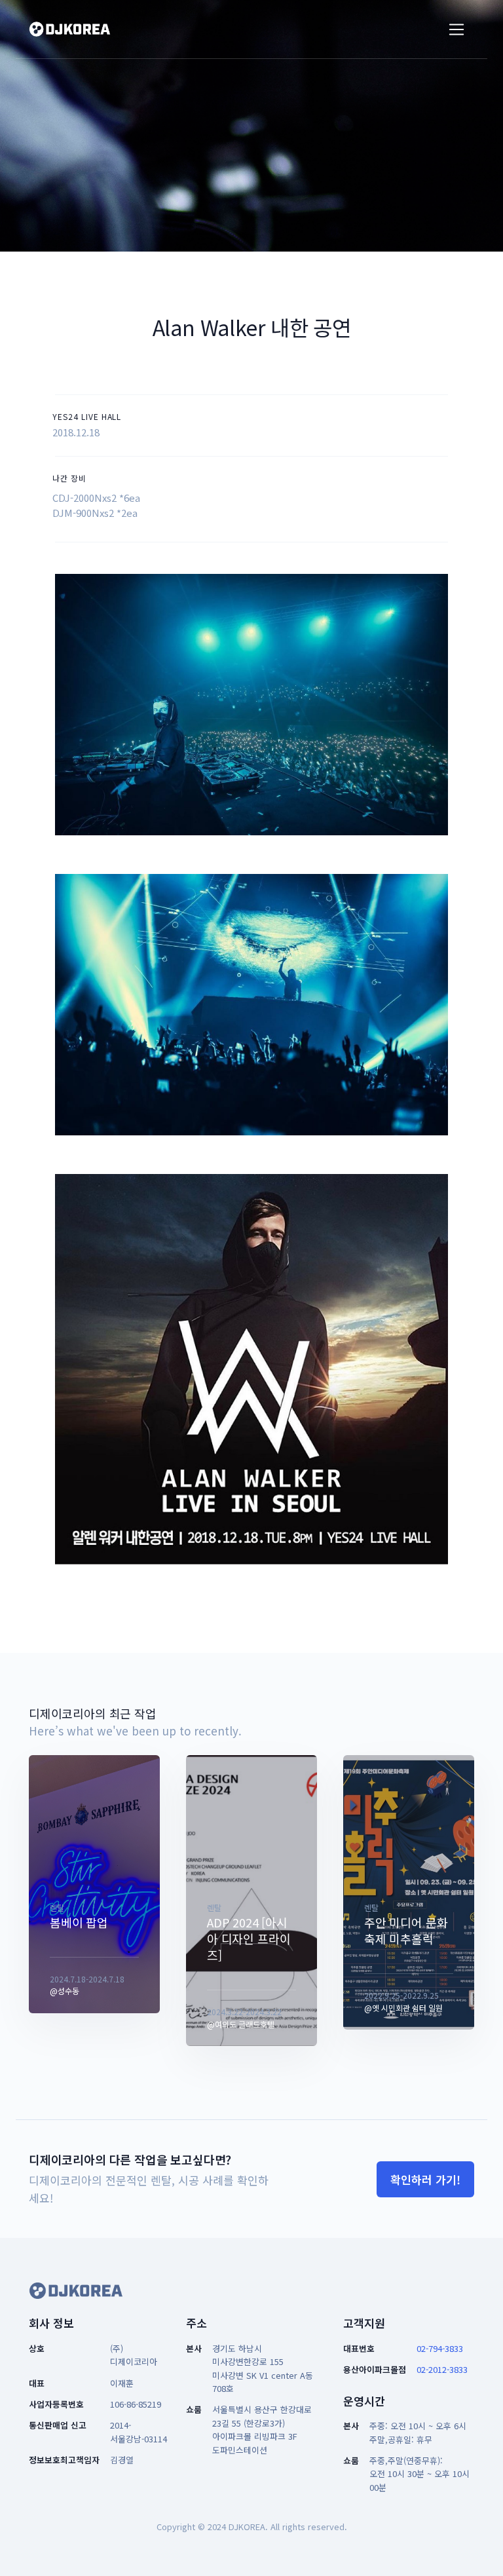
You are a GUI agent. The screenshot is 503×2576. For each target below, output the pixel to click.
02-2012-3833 (442, 2369)
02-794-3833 (440, 2348)
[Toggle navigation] (457, 30)
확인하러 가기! (425, 2179)
